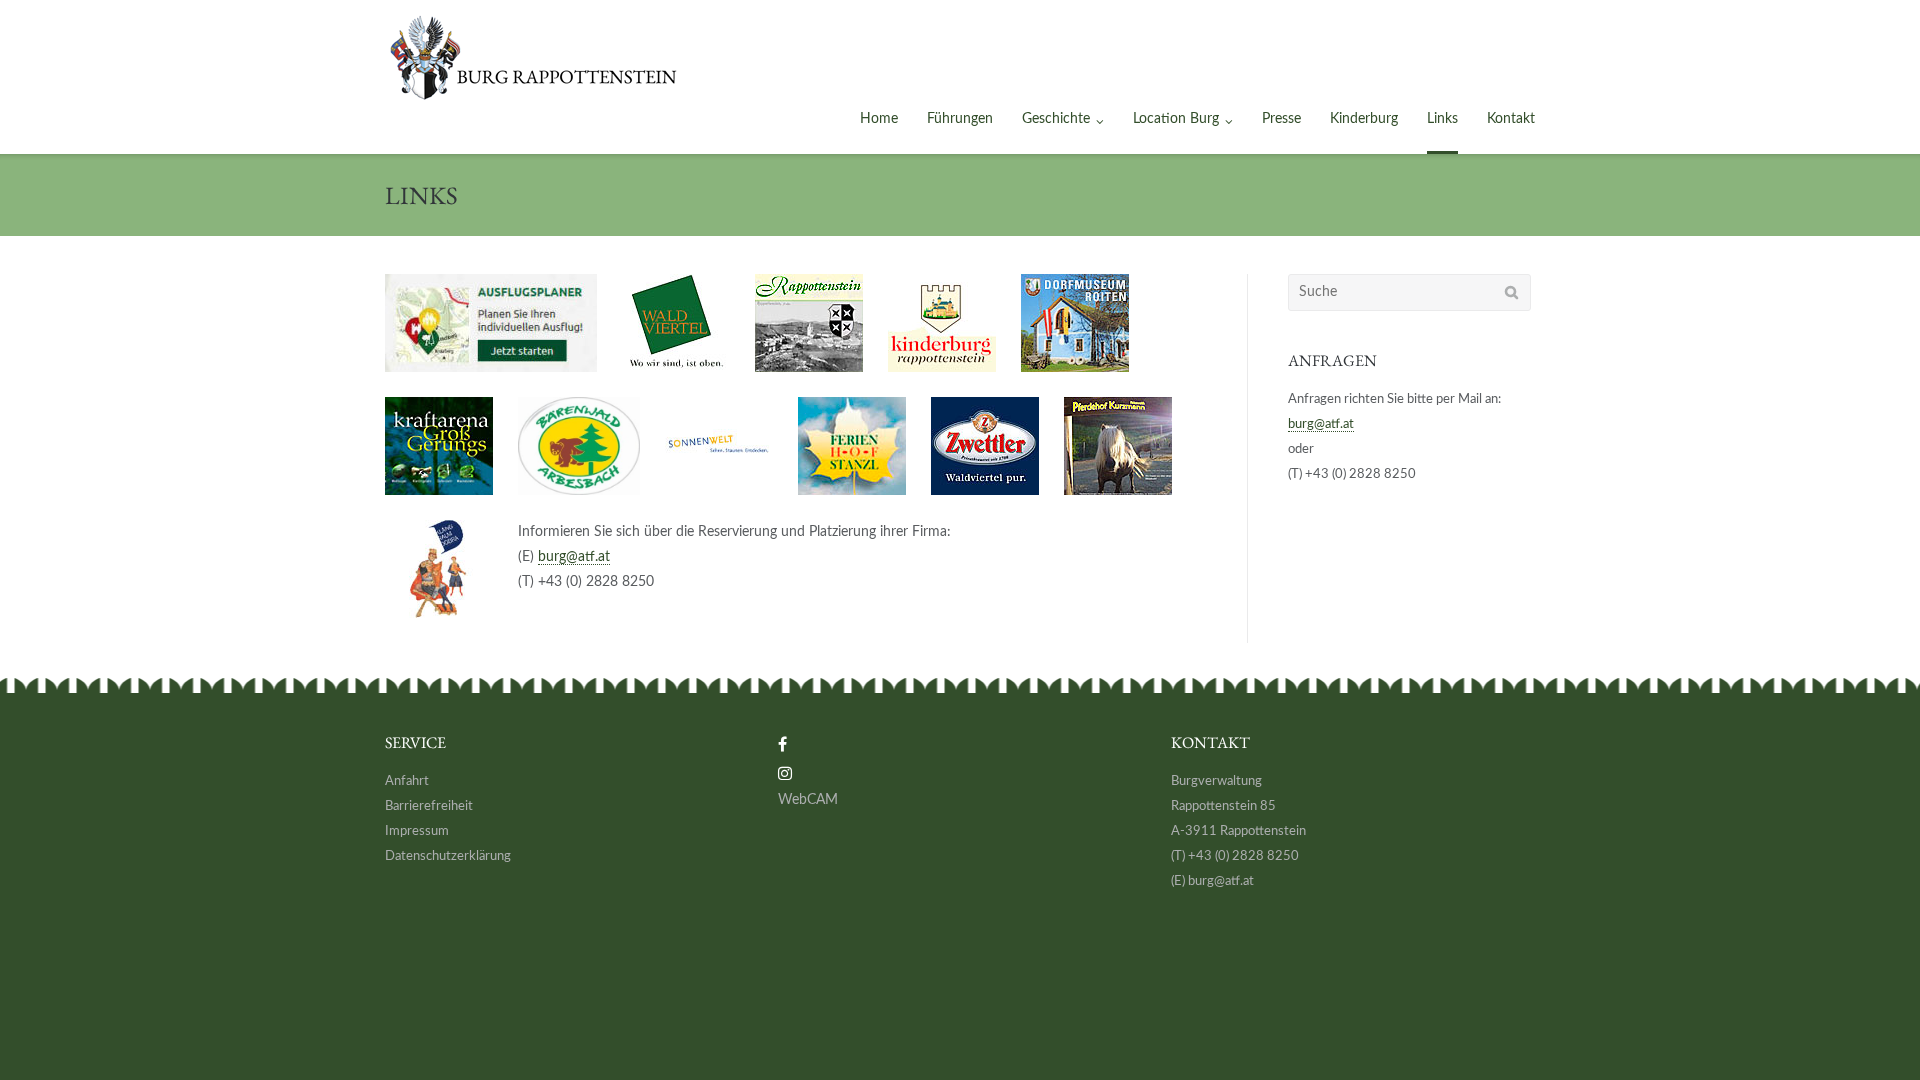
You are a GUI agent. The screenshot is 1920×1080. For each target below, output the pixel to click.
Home (879, 119)
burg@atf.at (574, 557)
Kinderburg (1364, 119)
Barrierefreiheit (429, 806)
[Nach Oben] (1870, 1031)
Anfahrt (407, 781)
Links (1442, 119)
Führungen (960, 119)
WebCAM (808, 800)
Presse (1281, 119)
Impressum (417, 831)
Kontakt (1511, 119)
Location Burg (1176, 119)
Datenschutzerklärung (448, 856)
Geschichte (1056, 119)
